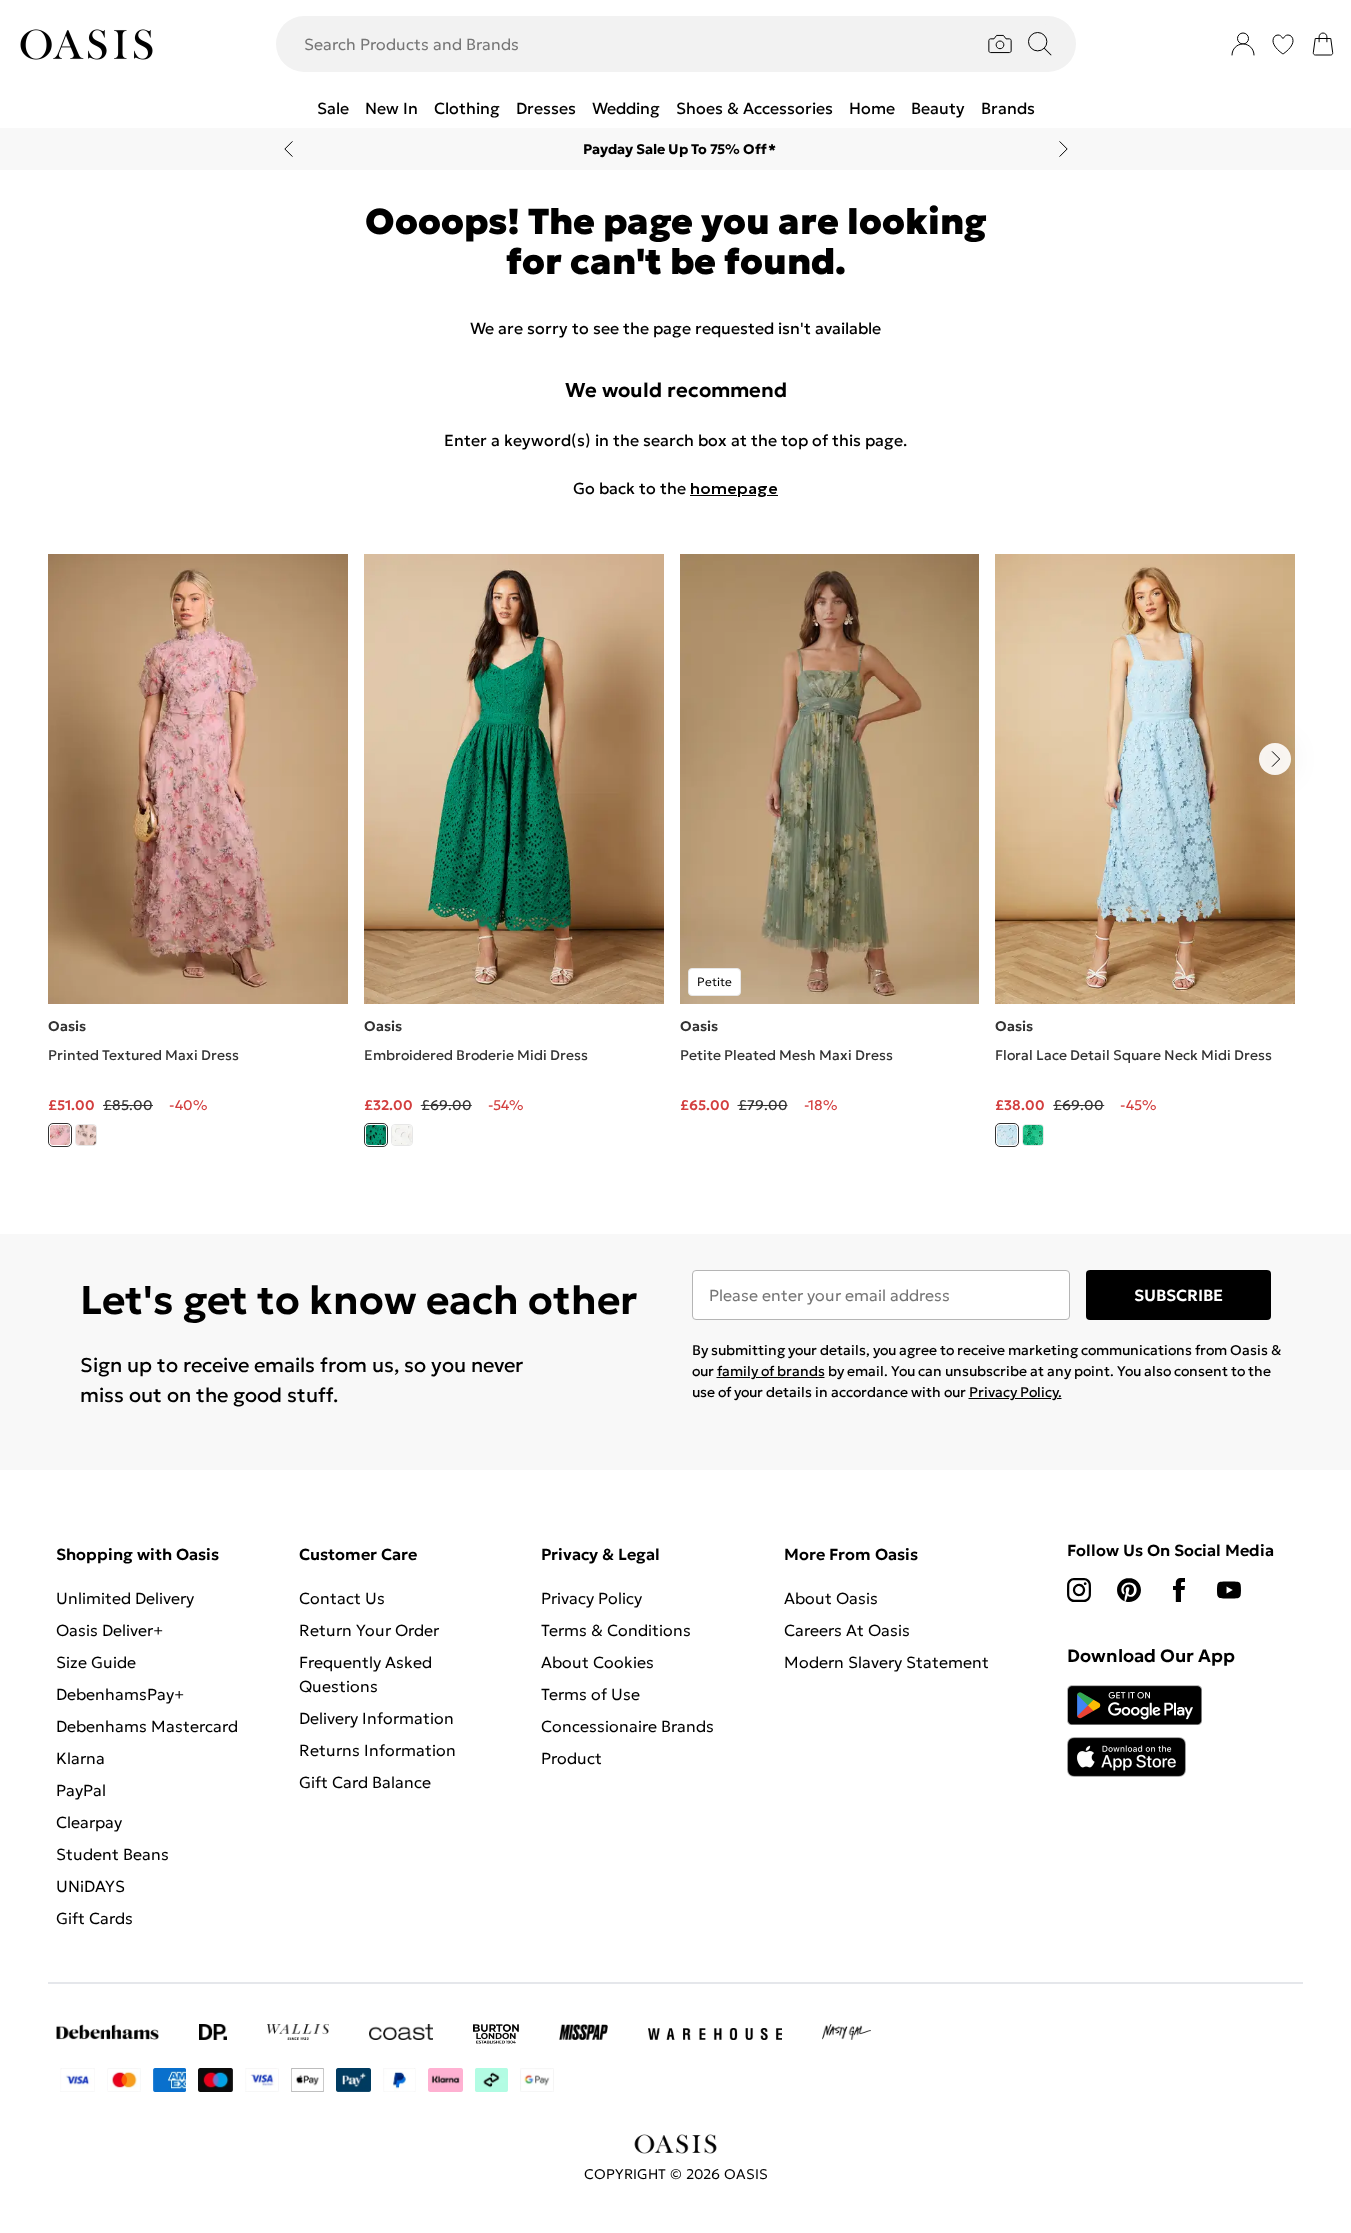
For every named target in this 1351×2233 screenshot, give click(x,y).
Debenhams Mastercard (147, 1726)
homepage (734, 488)
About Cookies (597, 1662)
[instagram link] (1079, 1590)
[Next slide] (1063, 149)
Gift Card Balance (365, 1782)
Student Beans (112, 1854)
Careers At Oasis (847, 1630)
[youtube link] (1229, 1590)
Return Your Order (369, 1630)
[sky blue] (1007, 1135)
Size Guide (96, 1662)
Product (571, 1758)
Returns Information (377, 1750)
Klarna (80, 1758)
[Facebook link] (1179, 1590)
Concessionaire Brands (627, 1726)
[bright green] (376, 1135)
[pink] (60, 1135)
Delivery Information (376, 1718)
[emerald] (1033, 1135)
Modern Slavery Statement (886, 1662)
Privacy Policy (591, 1598)
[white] (402, 1135)
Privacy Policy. (1015, 1392)
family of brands (771, 1371)
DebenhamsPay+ (120, 1694)
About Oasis (831, 1598)
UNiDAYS (90, 1886)
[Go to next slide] (1275, 759)
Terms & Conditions (616, 1630)
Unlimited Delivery (125, 1598)
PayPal (81, 1790)
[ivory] (86, 1135)
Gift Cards (94, 1918)
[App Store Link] (1134, 1731)
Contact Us (342, 1598)
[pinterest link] (1129, 1590)
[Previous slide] (288, 149)
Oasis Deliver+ (109, 1630)
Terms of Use (590, 1694)
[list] (675, 862)
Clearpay (89, 1822)
